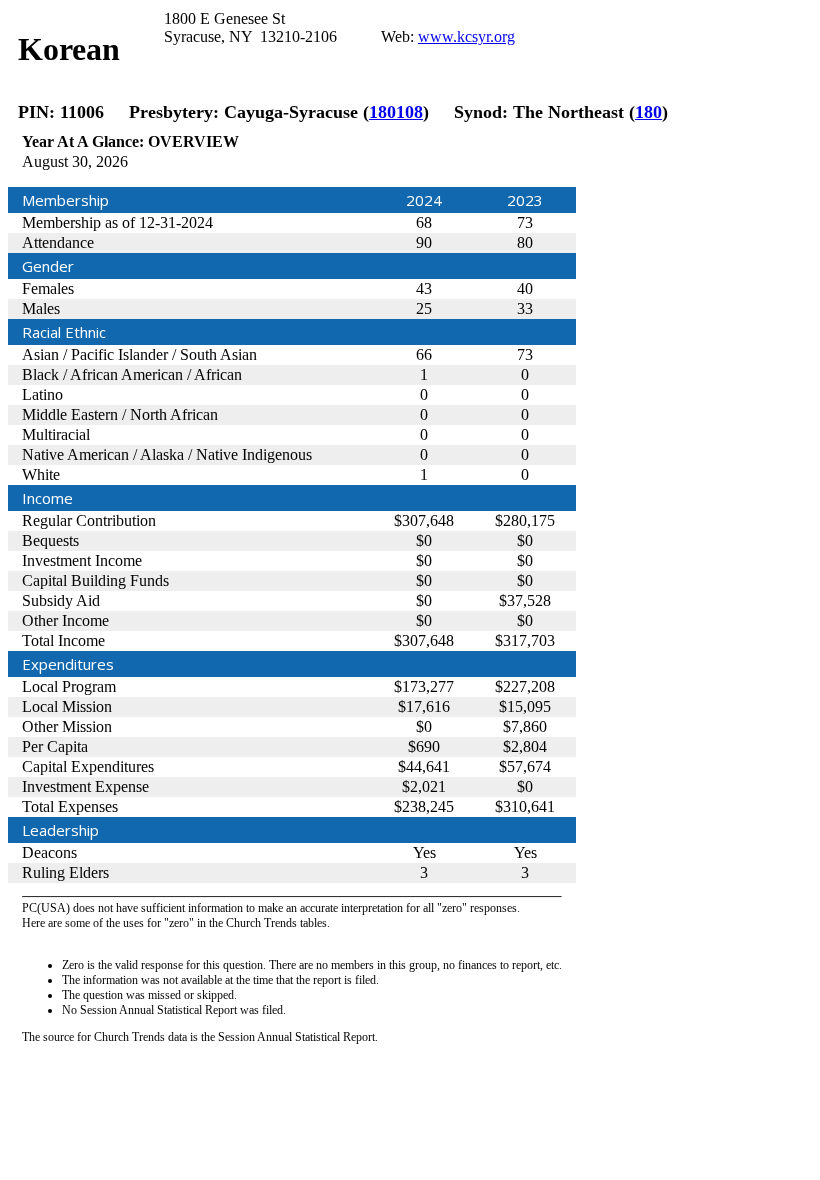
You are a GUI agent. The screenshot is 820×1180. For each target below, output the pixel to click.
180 (648, 112)
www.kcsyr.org (466, 36)
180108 (396, 112)
